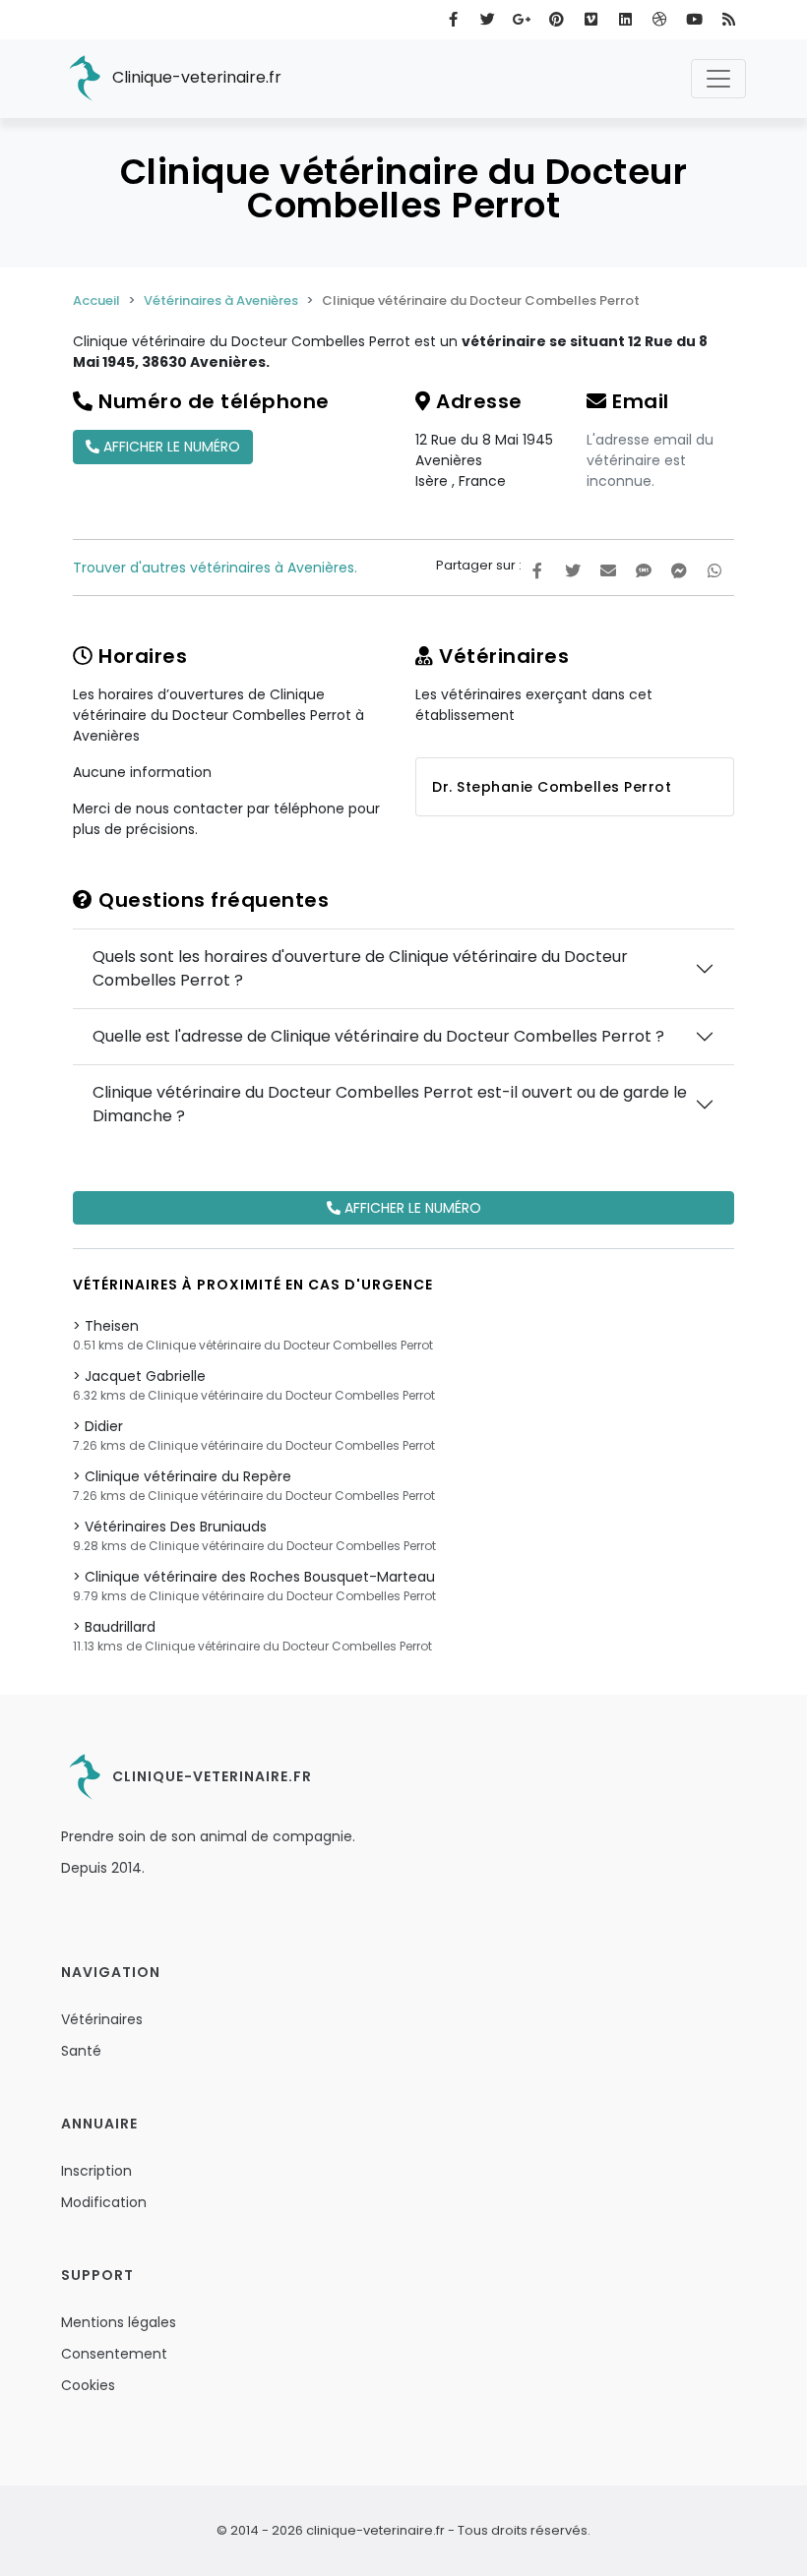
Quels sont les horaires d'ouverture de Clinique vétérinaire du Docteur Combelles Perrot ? (360, 968)
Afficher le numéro (170, 447)
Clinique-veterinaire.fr (195, 77)
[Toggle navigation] (718, 79)
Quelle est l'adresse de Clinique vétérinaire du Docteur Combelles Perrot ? (378, 1036)
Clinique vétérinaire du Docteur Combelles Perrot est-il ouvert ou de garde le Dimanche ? (390, 1104)
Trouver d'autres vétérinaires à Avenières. (215, 568)
